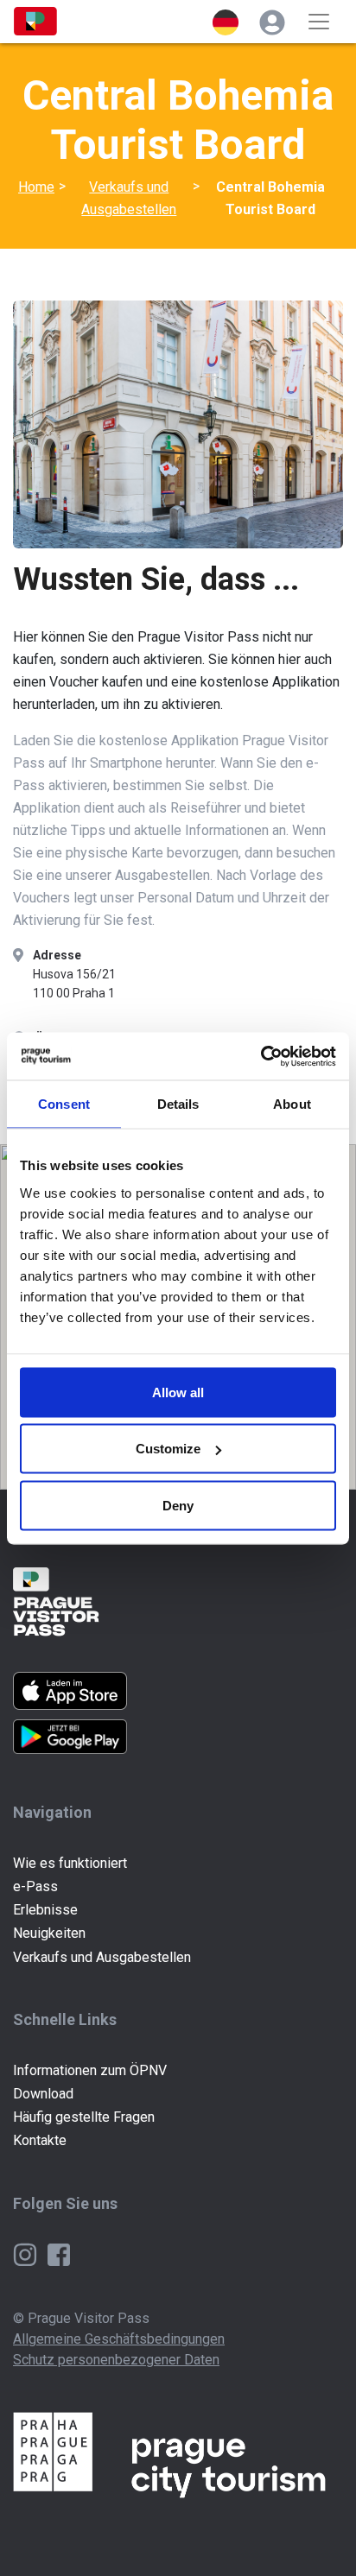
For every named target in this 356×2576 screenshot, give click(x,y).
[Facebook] (59, 2253)
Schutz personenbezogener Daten (116, 2360)
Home (36, 187)
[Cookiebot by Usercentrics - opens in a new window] (261, 1056)
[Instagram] (27, 2253)
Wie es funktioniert (70, 1863)
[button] (226, 22)
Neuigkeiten (49, 1933)
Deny (178, 1505)
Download (43, 2094)
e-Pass (35, 1886)
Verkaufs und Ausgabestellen (129, 198)
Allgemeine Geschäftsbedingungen (119, 2339)
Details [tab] (178, 1104)
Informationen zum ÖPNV (90, 2070)
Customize (168, 1449)
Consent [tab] (64, 1104)
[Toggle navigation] (319, 22)
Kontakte (40, 2140)
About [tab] (292, 1104)
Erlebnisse (45, 1910)
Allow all (178, 1392)
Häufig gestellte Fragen (84, 2117)
